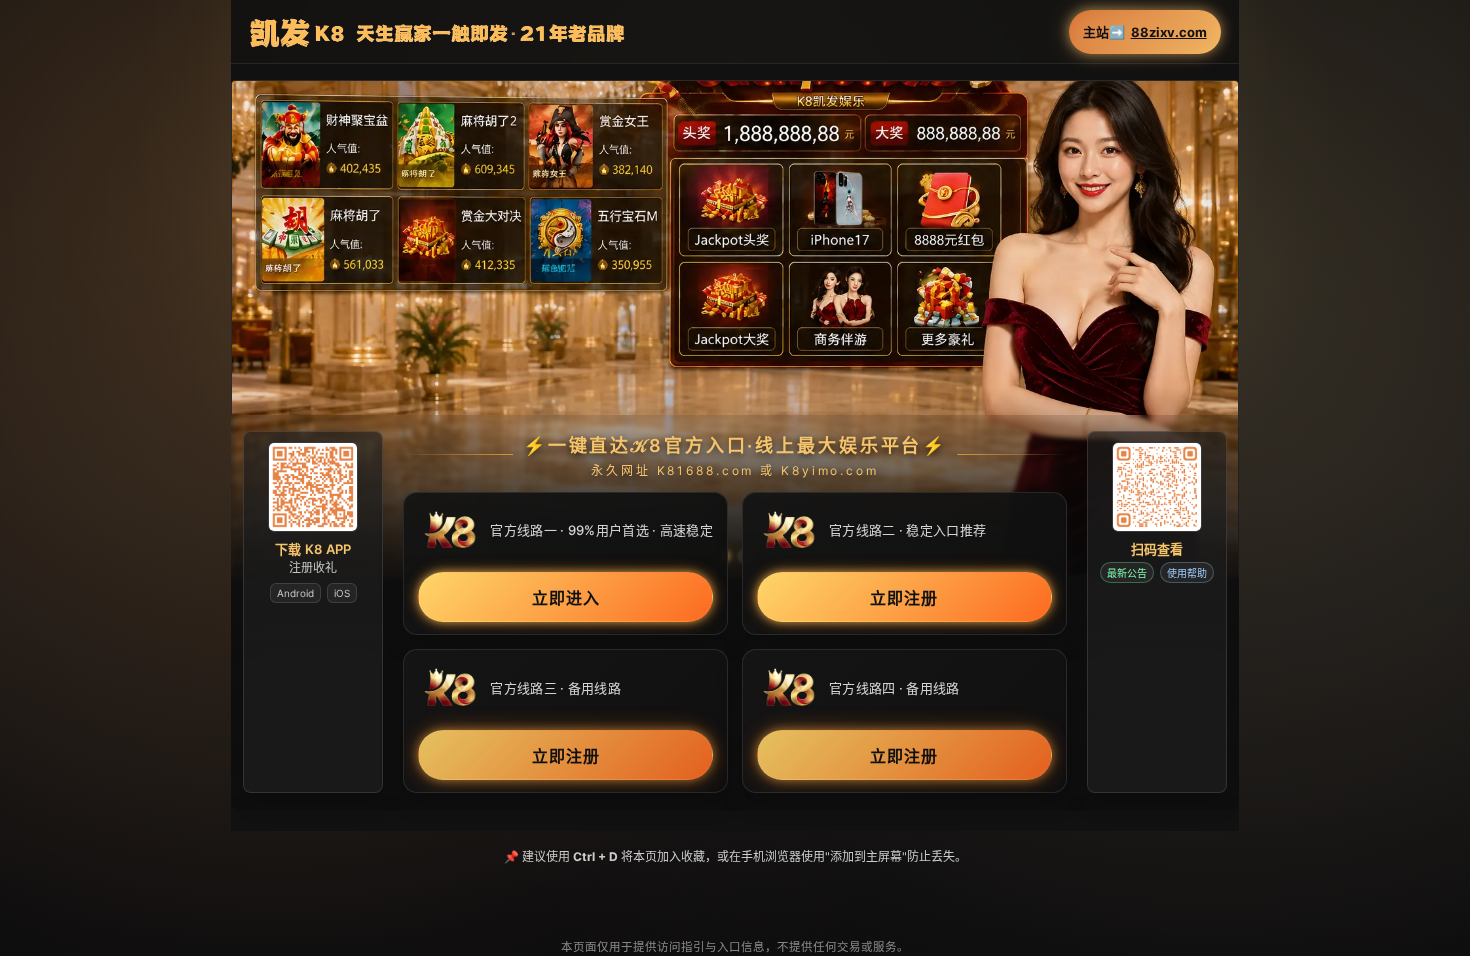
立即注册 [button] (904, 598)
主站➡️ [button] (1145, 32)
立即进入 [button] (566, 598)
